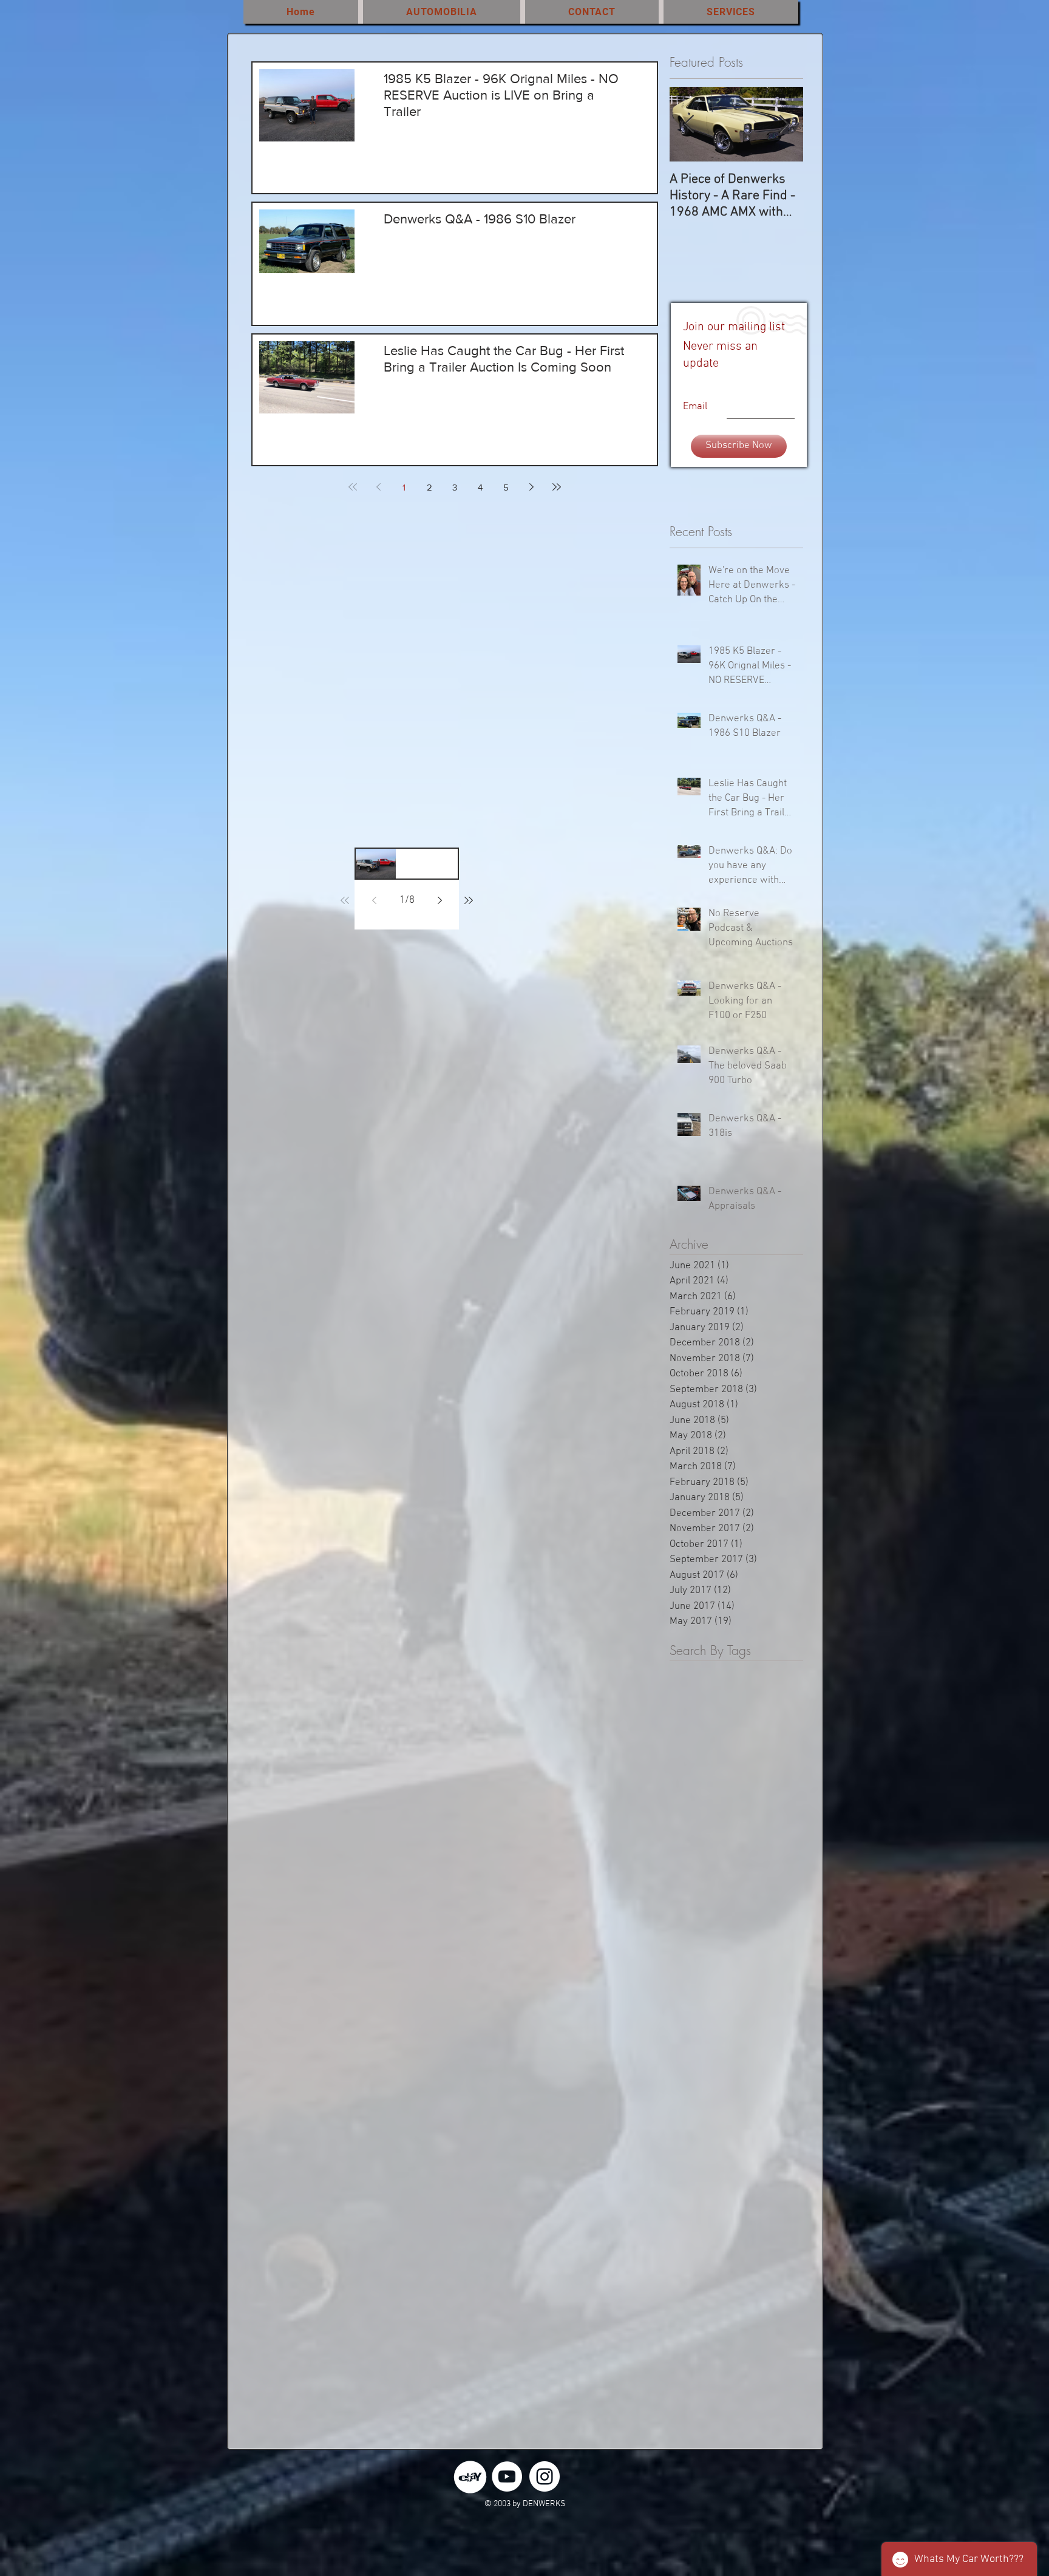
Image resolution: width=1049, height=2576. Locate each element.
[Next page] (531, 487)
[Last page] (557, 487)
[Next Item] (784, 125)
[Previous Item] (689, 125)
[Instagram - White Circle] (545, 2476)
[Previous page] (378, 487)
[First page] (353, 487)
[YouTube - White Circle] (507, 2476)
